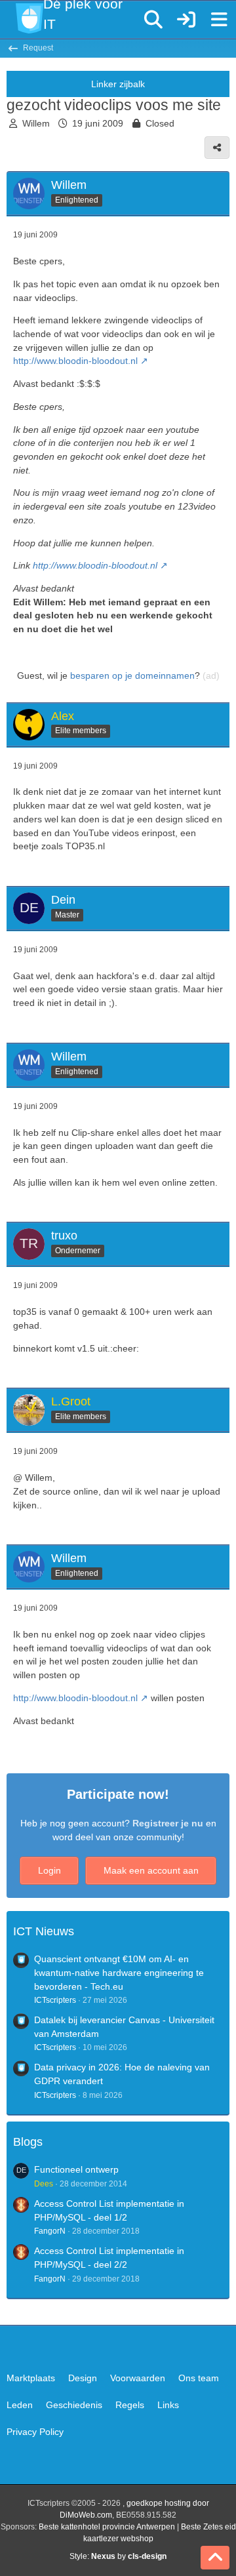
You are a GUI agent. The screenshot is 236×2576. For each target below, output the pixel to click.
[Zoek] (153, 20)
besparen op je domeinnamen (132, 675)
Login (49, 1870)
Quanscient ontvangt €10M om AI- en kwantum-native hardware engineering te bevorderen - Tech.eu (119, 1972)
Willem (36, 123)
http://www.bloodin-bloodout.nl (75, 361)
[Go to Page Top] (215, 2558)
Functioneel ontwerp (76, 2169)
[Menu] (219, 20)
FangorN (50, 2231)
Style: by (118, 2556)
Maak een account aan (151, 1870)
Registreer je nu (168, 1823)
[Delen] (217, 148)
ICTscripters (55, 2000)
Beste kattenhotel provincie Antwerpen (107, 2527)
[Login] (186, 20)
